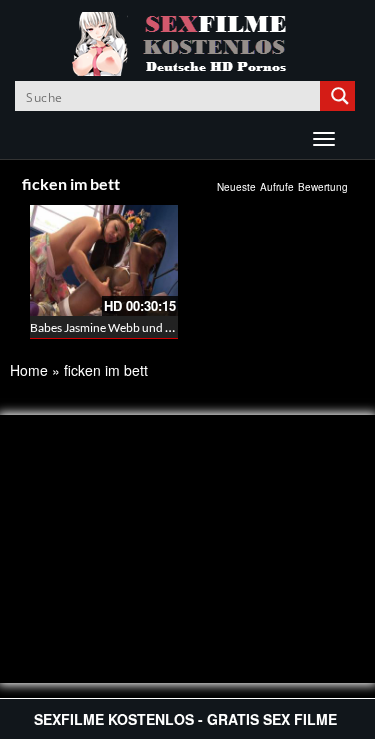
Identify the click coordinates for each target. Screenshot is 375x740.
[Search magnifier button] (340, 96)
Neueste (236, 187)
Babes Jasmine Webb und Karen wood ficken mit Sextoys (177, 327)
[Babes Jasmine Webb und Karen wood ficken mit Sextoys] (104, 260)
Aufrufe (277, 187)
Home (29, 370)
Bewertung (323, 187)
